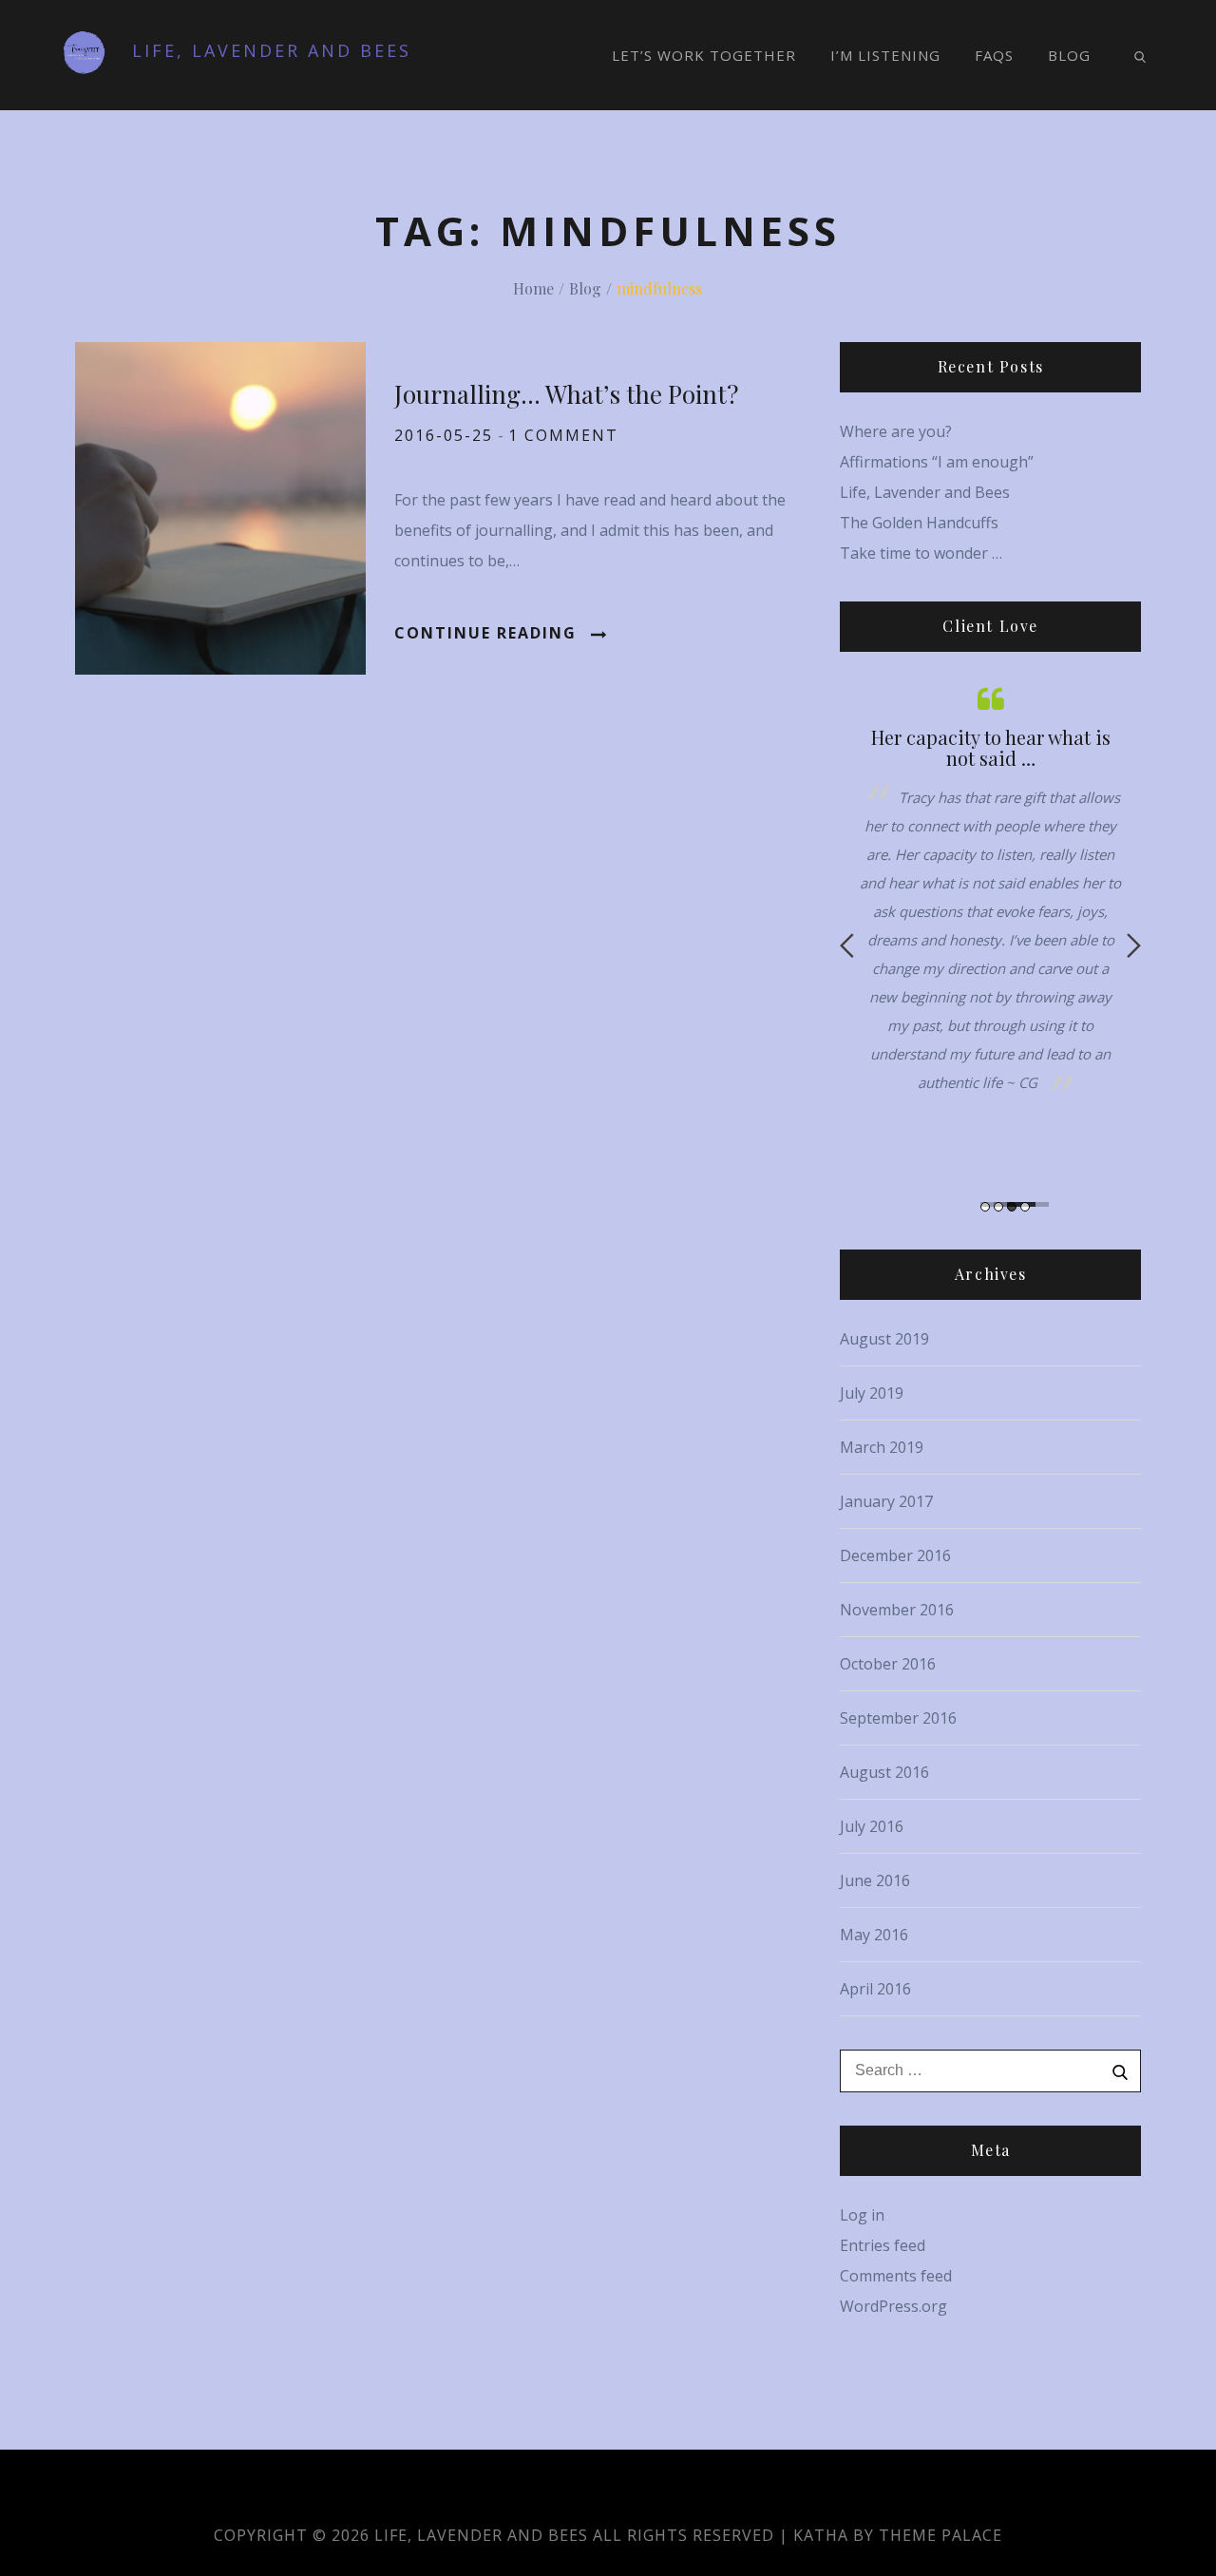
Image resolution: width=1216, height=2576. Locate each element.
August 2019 (884, 1339)
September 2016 (898, 1718)
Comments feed (896, 2276)
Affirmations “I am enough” (937, 462)
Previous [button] (847, 945)
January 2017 (886, 1501)
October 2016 (888, 1664)
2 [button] (998, 1207)
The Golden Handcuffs (919, 523)
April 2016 (875, 1989)
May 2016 (874, 1935)
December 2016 (895, 1555)
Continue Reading (485, 633)
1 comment (563, 435)
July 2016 (872, 1826)
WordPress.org (893, 2306)
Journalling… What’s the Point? (566, 394)
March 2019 (882, 1447)
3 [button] (1012, 1207)
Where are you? (896, 431)
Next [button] (1134, 945)
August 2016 (884, 1772)
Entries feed (883, 2245)
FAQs (994, 55)
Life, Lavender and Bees (272, 50)
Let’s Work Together (704, 55)
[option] (990, 889)
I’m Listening (885, 55)
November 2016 (897, 1610)
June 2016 (875, 1880)
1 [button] (985, 1207)
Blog (1069, 55)
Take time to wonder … (921, 553)
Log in (862, 2215)
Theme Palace (940, 2535)
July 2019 (872, 1393)
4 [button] (1025, 1207)
